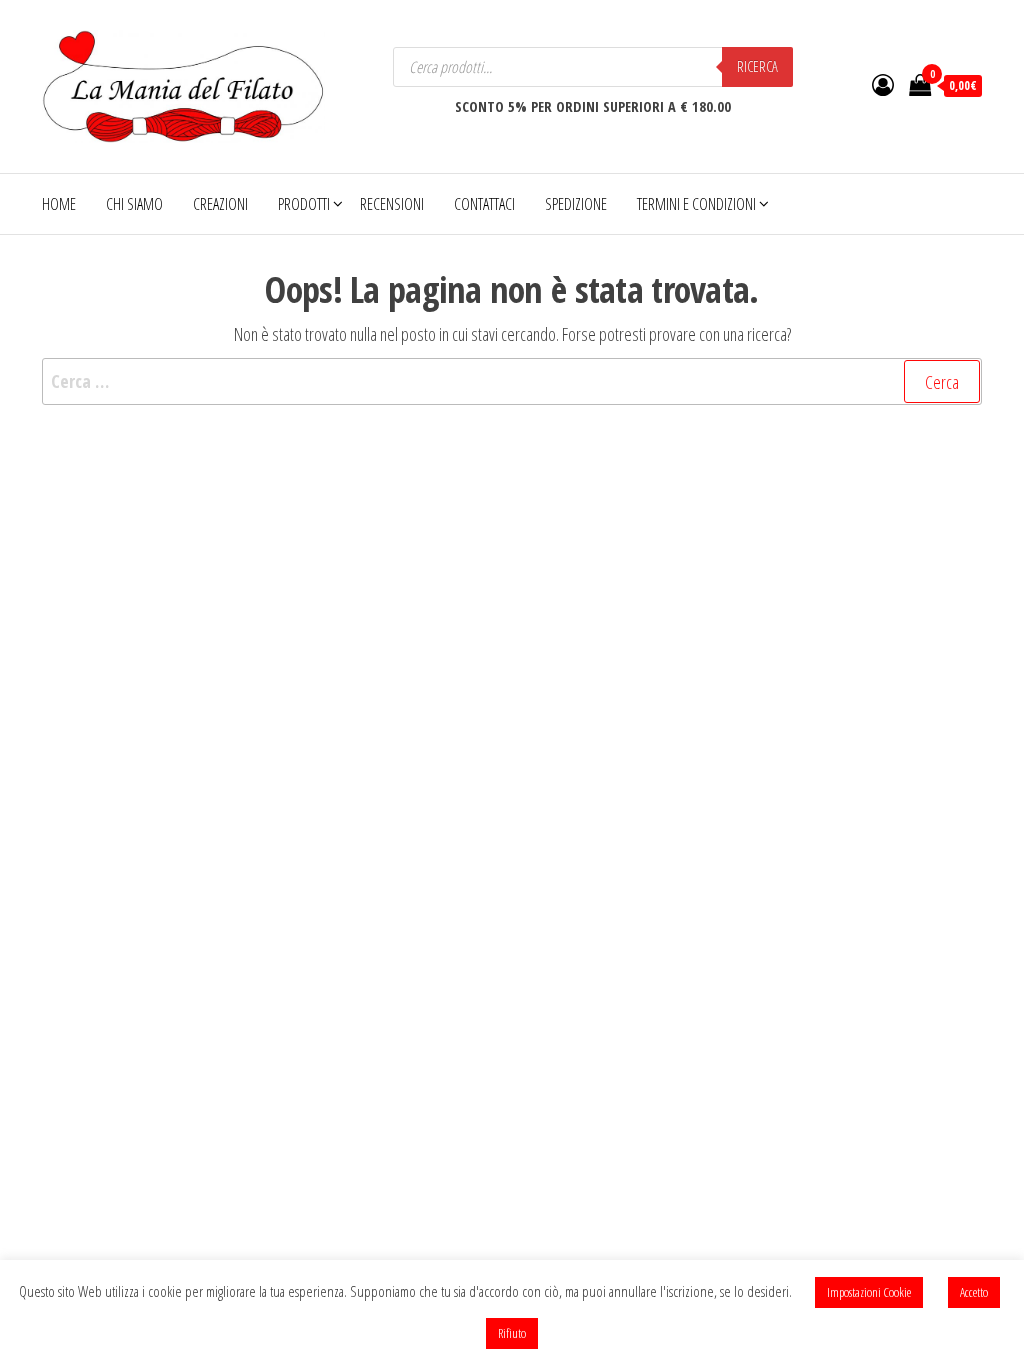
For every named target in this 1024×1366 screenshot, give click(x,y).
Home (59, 204)
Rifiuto (512, 1333)
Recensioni (392, 204)
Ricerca (757, 66)
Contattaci (484, 204)
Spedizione (576, 204)
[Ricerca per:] (512, 381)
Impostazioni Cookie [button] (869, 1292)
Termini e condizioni (696, 204)
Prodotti (304, 204)
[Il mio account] (883, 84)
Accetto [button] (974, 1292)
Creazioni (220, 204)
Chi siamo (134, 204)
